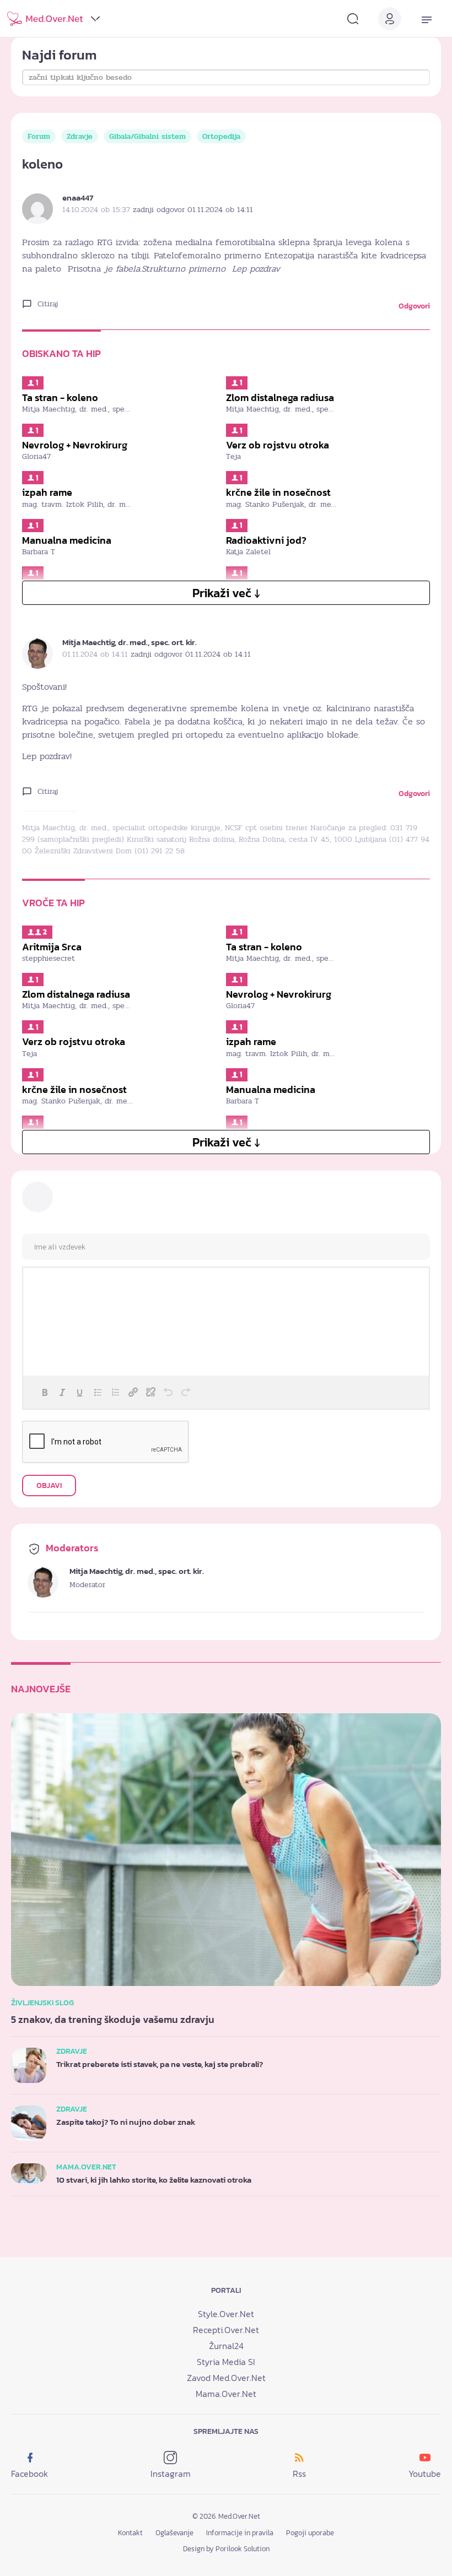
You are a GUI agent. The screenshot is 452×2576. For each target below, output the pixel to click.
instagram (171, 2474)
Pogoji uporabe (310, 2533)
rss (299, 2474)
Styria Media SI (226, 2362)
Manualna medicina (67, 540)
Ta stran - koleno (60, 398)
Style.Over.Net (226, 2314)
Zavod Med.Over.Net (226, 2378)
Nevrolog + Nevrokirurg (75, 445)
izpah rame (47, 493)
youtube (425, 2474)
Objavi (49, 1485)
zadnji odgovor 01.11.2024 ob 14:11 (193, 210)
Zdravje (80, 136)
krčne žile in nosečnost (278, 493)
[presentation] (45, 1392)
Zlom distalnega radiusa (280, 398)
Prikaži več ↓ (226, 593)
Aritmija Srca (52, 947)
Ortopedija (221, 136)
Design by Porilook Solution (226, 2549)
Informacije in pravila (240, 2533)
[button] (45, 1392)
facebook (29, 2474)
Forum (39, 136)
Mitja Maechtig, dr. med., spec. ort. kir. (130, 642)
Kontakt (130, 2533)
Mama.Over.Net (226, 2394)
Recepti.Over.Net (226, 2330)
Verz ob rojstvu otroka (278, 445)
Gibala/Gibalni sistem (147, 136)
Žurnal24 (226, 2346)
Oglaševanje (174, 2533)
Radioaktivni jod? (266, 540)
